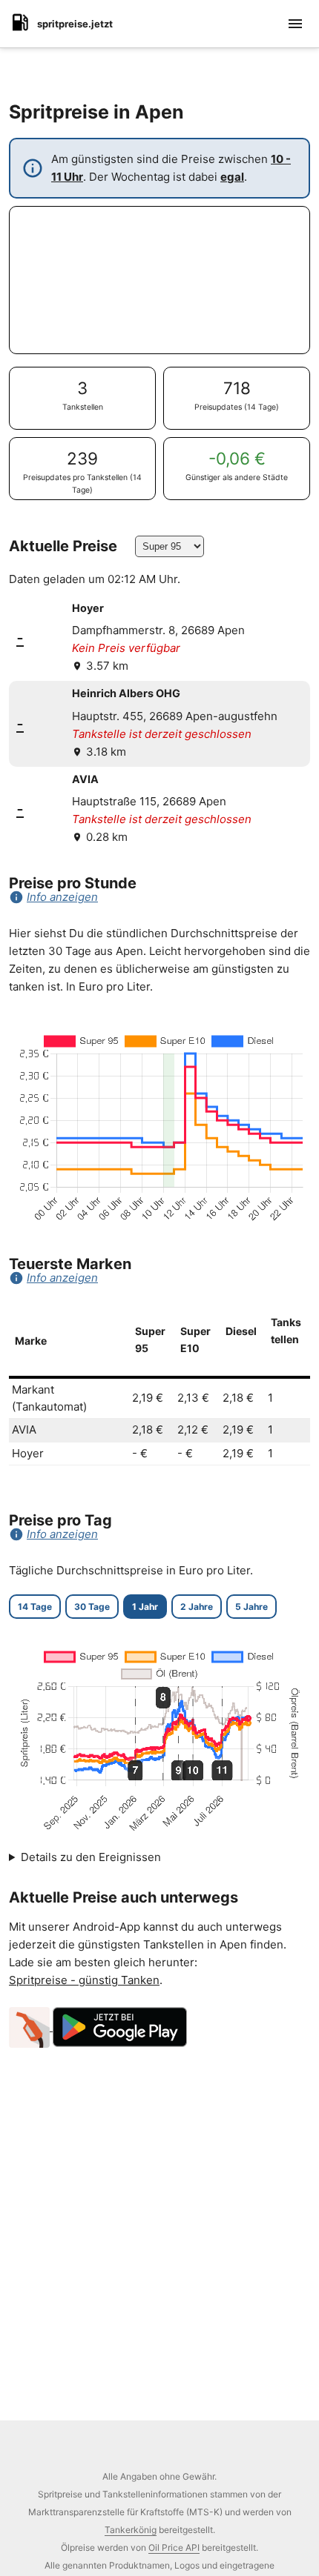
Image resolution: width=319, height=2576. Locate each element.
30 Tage (92, 1607)
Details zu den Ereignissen (91, 1857)
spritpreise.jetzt (75, 24)
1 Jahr (145, 1607)
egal (232, 177)
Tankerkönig (131, 2530)
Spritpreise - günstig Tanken (84, 1980)
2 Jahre (197, 1607)
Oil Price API (174, 2547)
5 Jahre (251, 1607)
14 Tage (35, 1607)
